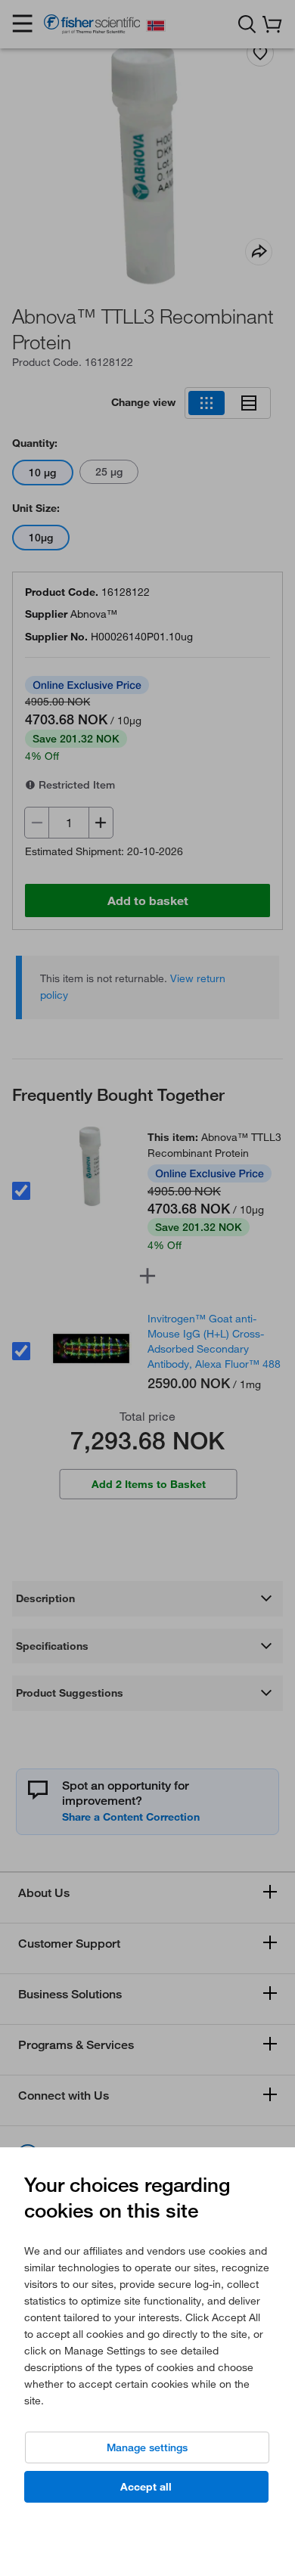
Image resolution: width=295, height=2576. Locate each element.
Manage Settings (147, 2447)
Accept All (146, 2487)
